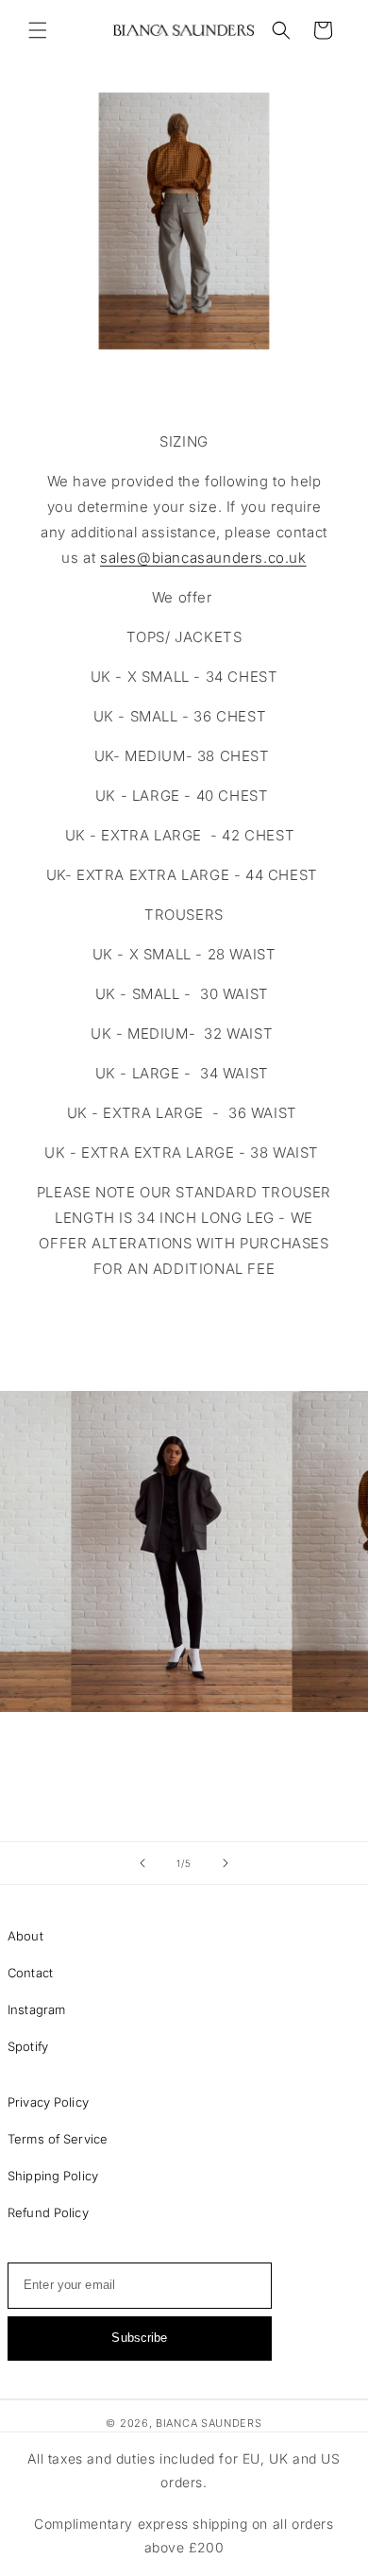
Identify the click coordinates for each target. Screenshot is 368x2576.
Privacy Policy (48, 2102)
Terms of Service (58, 2139)
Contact (30, 1973)
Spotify (28, 2046)
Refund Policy (48, 2212)
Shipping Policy (53, 2176)
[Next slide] (226, 1863)
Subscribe (139, 2338)
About (25, 1936)
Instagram (36, 2009)
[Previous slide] (142, 1863)
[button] (38, 30)
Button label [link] (184, 1327)
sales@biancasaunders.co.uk (203, 558)
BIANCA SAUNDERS (209, 2423)
